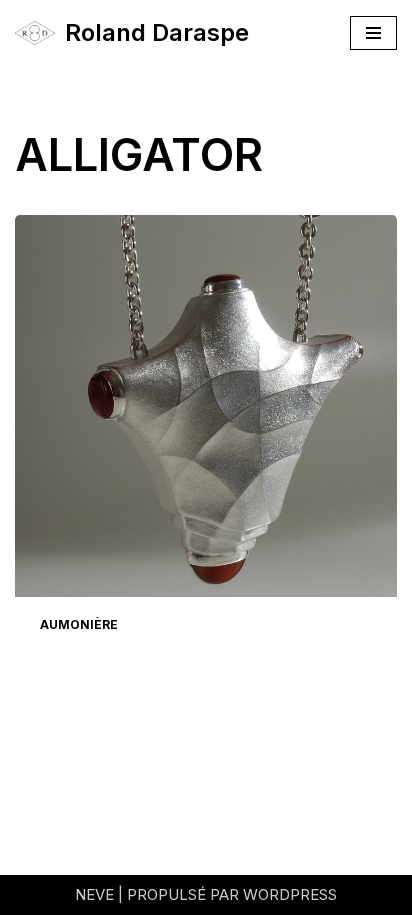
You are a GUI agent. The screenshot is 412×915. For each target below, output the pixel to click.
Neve (94, 894)
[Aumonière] (206, 406)
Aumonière (79, 624)
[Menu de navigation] (373, 33)
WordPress (290, 894)
